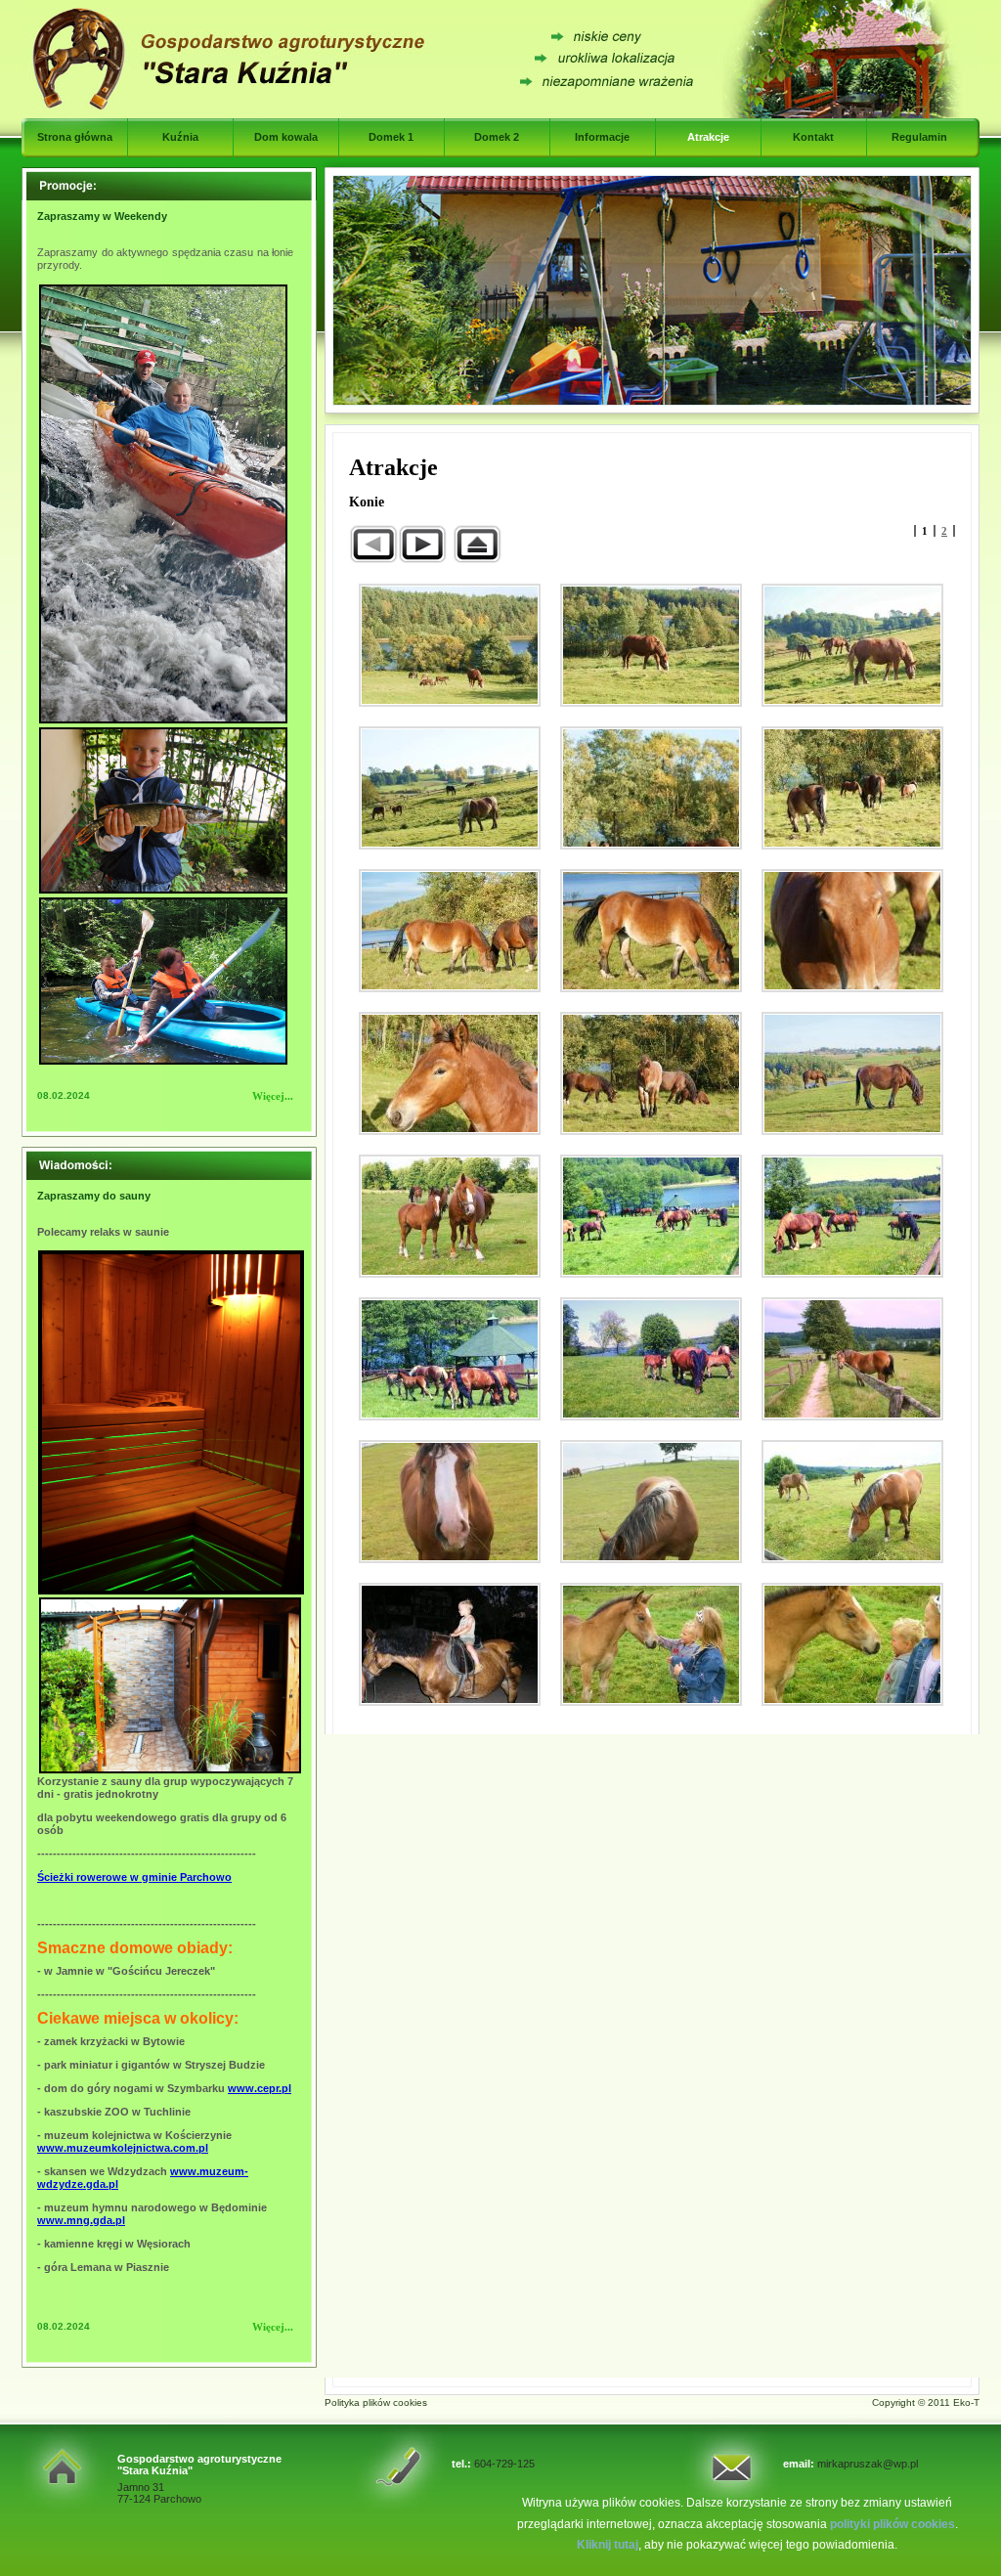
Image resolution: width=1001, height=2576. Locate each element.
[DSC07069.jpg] (852, 1359)
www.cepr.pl (260, 2088)
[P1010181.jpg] (651, 1644)
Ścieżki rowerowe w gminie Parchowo (134, 1877)
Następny (422, 544)
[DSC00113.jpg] (651, 1073)
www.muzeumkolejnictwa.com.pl (123, 2148)
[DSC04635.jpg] (450, 1359)
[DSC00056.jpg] (852, 645)
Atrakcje (708, 137)
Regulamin (919, 137)
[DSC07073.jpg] (651, 1502)
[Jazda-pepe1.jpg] (450, 1644)
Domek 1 (391, 137)
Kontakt (813, 137)
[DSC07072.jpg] (450, 1502)
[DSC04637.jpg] (651, 1359)
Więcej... (273, 1096)
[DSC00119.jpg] (852, 1073)
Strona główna (75, 137)
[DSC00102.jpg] (651, 788)
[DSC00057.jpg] (450, 788)
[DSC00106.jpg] (450, 931)
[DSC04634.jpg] (852, 1216)
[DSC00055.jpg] (651, 645)
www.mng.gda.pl (81, 2220)
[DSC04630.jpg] (651, 1216)
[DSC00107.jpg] (651, 931)
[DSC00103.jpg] (852, 788)
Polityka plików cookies (376, 2402)
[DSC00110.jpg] (450, 1073)
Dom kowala (286, 137)
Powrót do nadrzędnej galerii (477, 544)
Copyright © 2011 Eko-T (926, 2402)
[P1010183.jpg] (852, 1644)
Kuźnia (180, 137)
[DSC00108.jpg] (852, 931)
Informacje (602, 137)
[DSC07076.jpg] (852, 1502)
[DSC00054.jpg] (450, 645)
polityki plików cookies (892, 2524)
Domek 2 (497, 137)
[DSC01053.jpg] (450, 1216)
